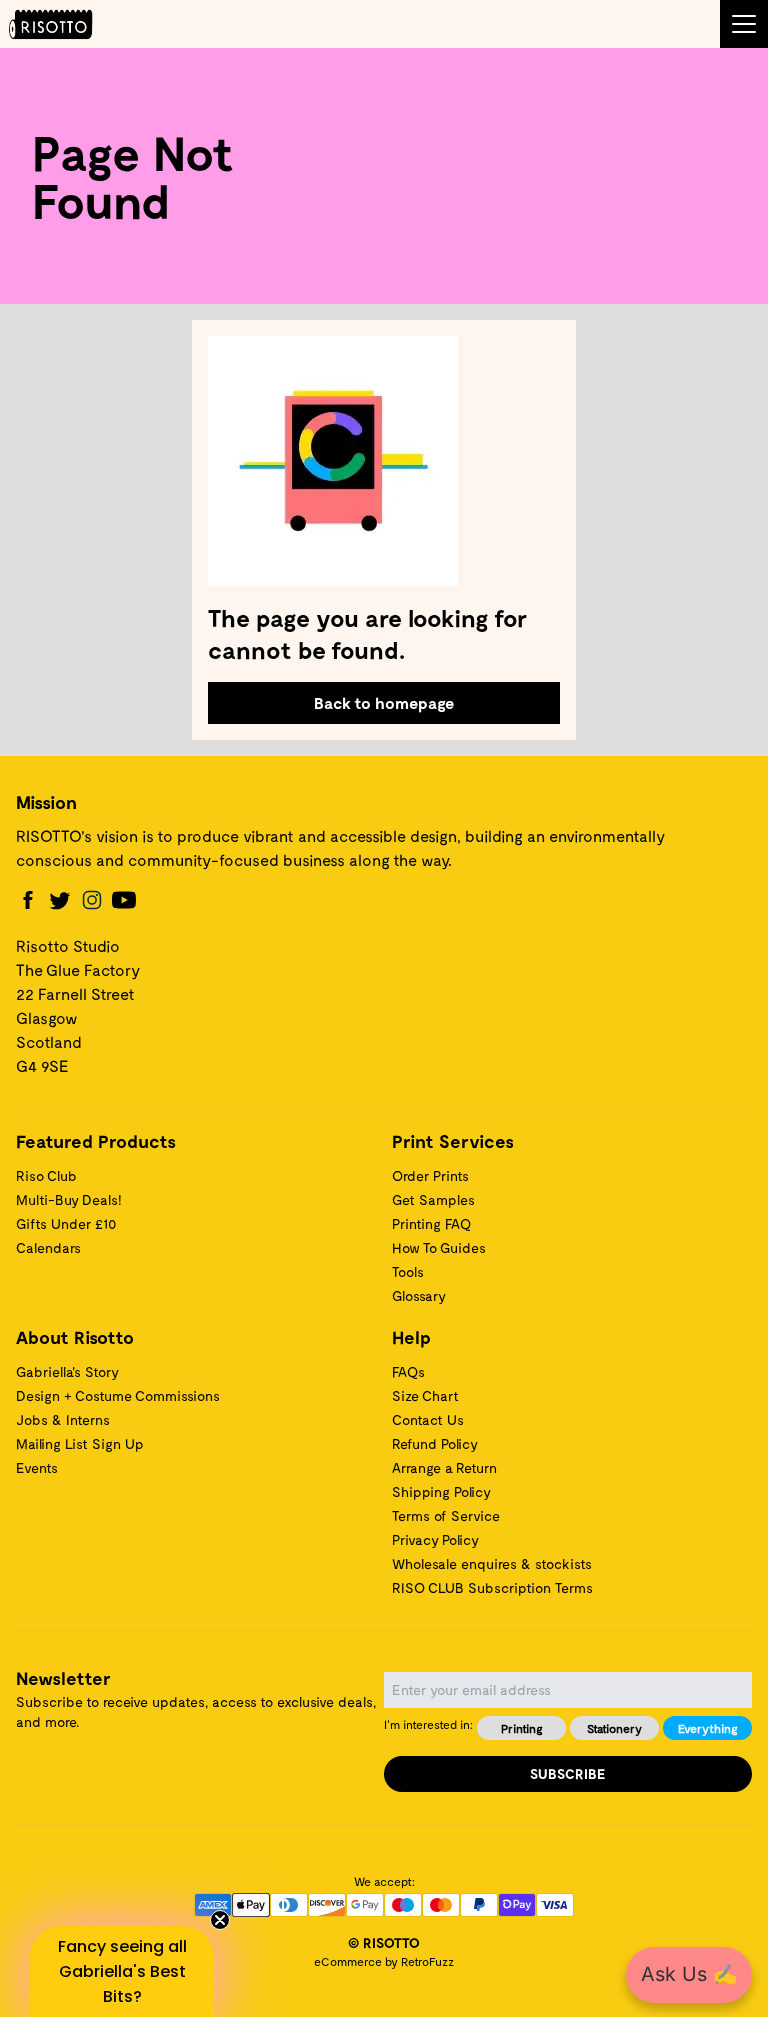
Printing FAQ (431, 1223)
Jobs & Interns (63, 1419)
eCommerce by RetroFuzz (384, 1961)
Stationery (614, 1728)
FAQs (408, 1371)
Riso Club (46, 1175)
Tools (408, 1271)
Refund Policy (435, 1443)
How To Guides (439, 1247)
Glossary (419, 1295)
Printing (522, 1728)
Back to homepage (384, 702)
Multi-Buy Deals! (69, 1199)
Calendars (48, 1247)
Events (37, 1467)
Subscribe (568, 1773)
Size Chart (425, 1395)
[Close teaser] (220, 1920)
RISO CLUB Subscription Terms (492, 1587)
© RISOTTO (384, 1942)
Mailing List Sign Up (80, 1443)
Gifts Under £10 (66, 1223)
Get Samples (433, 1199)
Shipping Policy (441, 1491)
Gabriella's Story (67, 1371)
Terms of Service (446, 1515)
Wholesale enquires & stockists (492, 1563)
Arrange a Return (444, 1467)
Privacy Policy (435, 1539)
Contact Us (428, 1419)
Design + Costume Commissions (118, 1395)
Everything (708, 1728)
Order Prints (430, 1175)
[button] (122, 1971)
